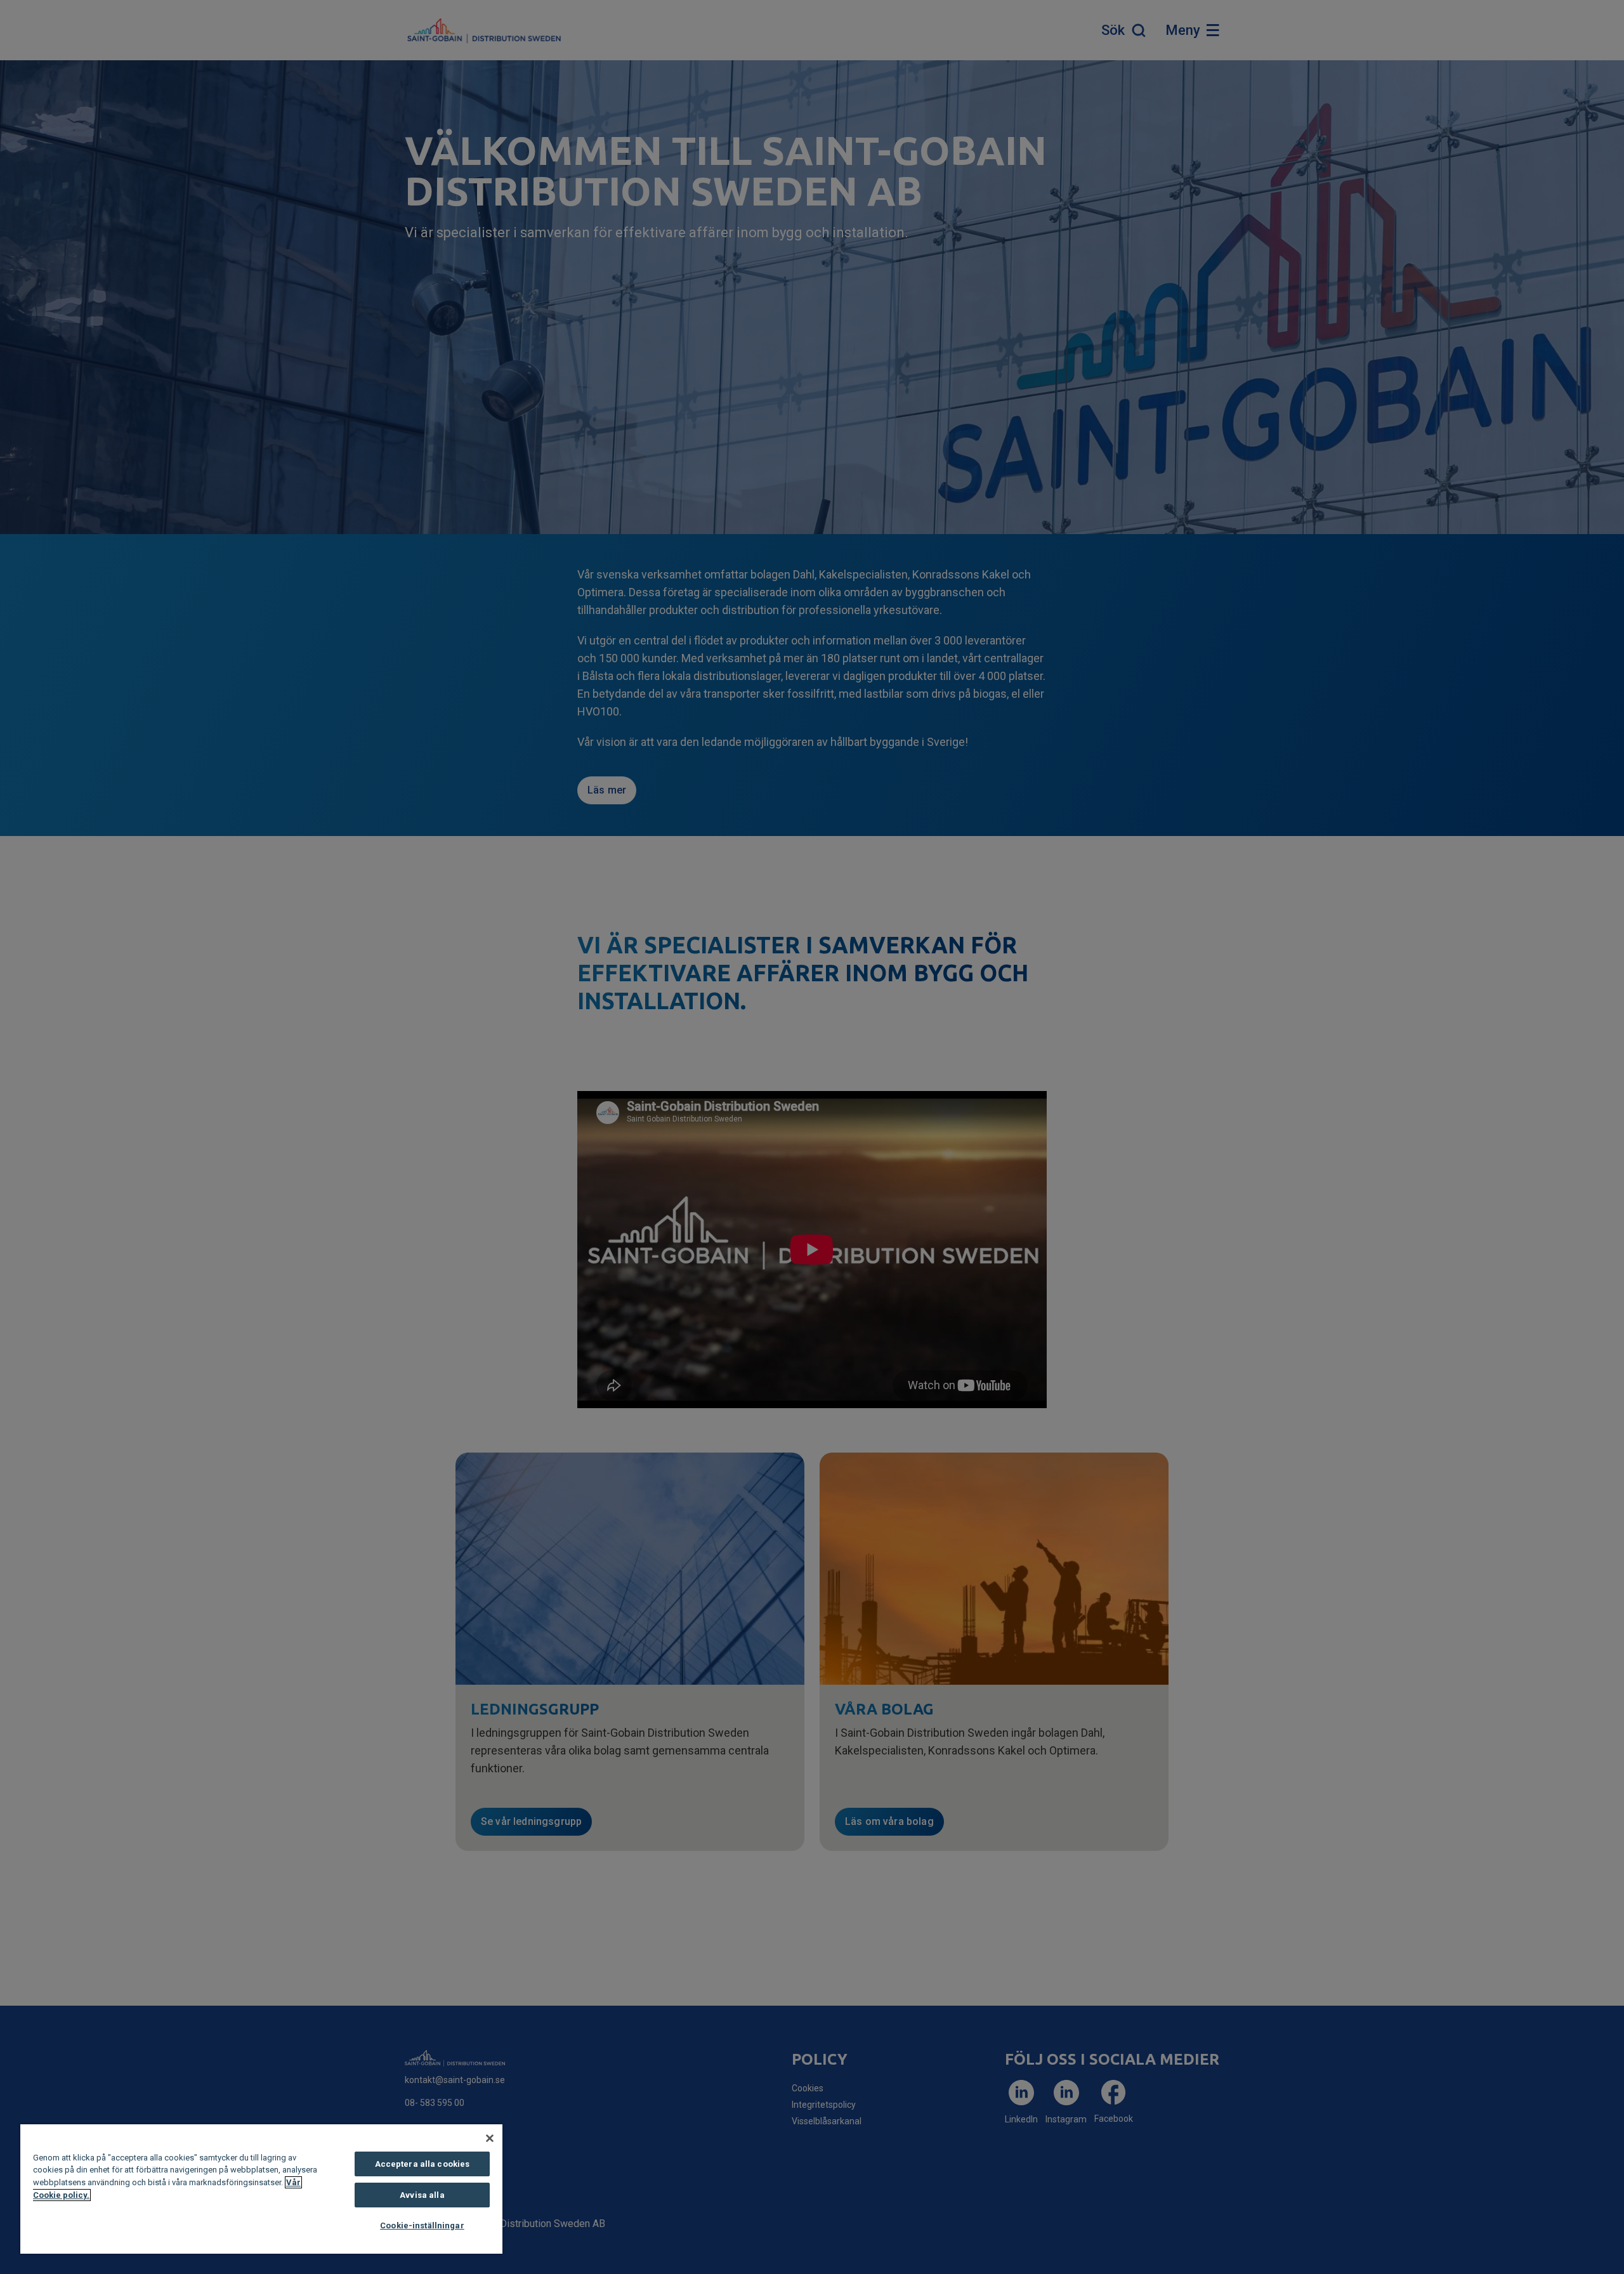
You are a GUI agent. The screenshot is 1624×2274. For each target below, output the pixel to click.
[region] (261, 2189)
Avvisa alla (422, 2195)
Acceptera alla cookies (422, 2164)
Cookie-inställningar (422, 2225)
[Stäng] (490, 2138)
